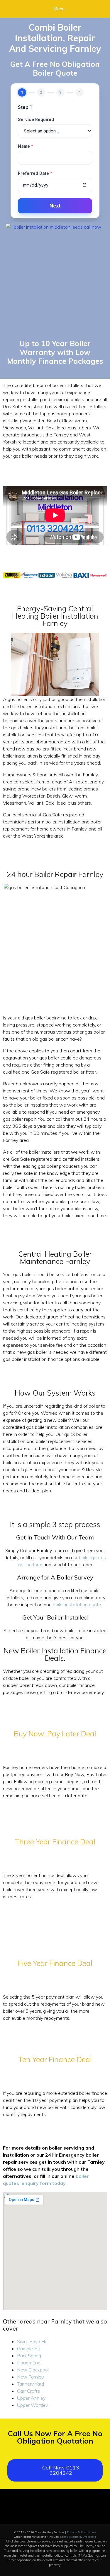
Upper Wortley (32, 2405)
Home (92, 2532)
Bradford (75, 2537)
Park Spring (29, 2356)
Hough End (29, 2363)
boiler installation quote (77, 1605)
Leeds (64, 2537)
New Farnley (30, 2377)
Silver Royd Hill (32, 2341)
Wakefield (89, 2537)
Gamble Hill (29, 2349)
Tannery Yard (31, 2384)
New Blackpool (33, 2370)
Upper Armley (31, 2398)
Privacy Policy (76, 2532)
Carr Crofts (28, 2391)
